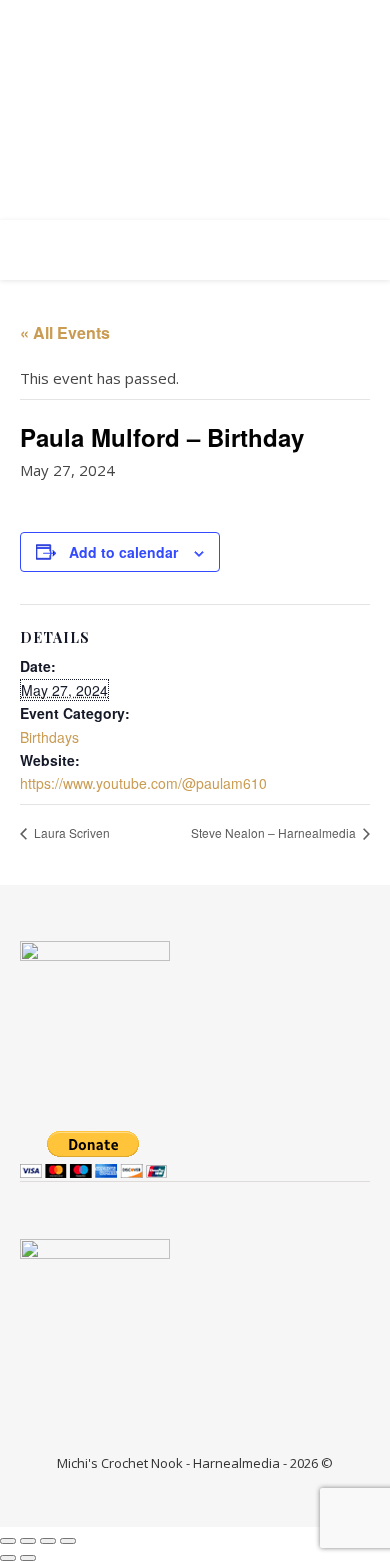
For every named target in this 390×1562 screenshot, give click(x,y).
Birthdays (49, 737)
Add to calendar (123, 552)
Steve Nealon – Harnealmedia (275, 832)
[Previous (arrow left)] (8, 1558)
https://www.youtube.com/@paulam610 (143, 783)
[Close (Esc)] (68, 1541)
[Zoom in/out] (8, 1541)
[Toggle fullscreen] (28, 1541)
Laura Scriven (70, 832)
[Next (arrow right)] (28, 1558)
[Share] (48, 1541)
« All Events (65, 332)
